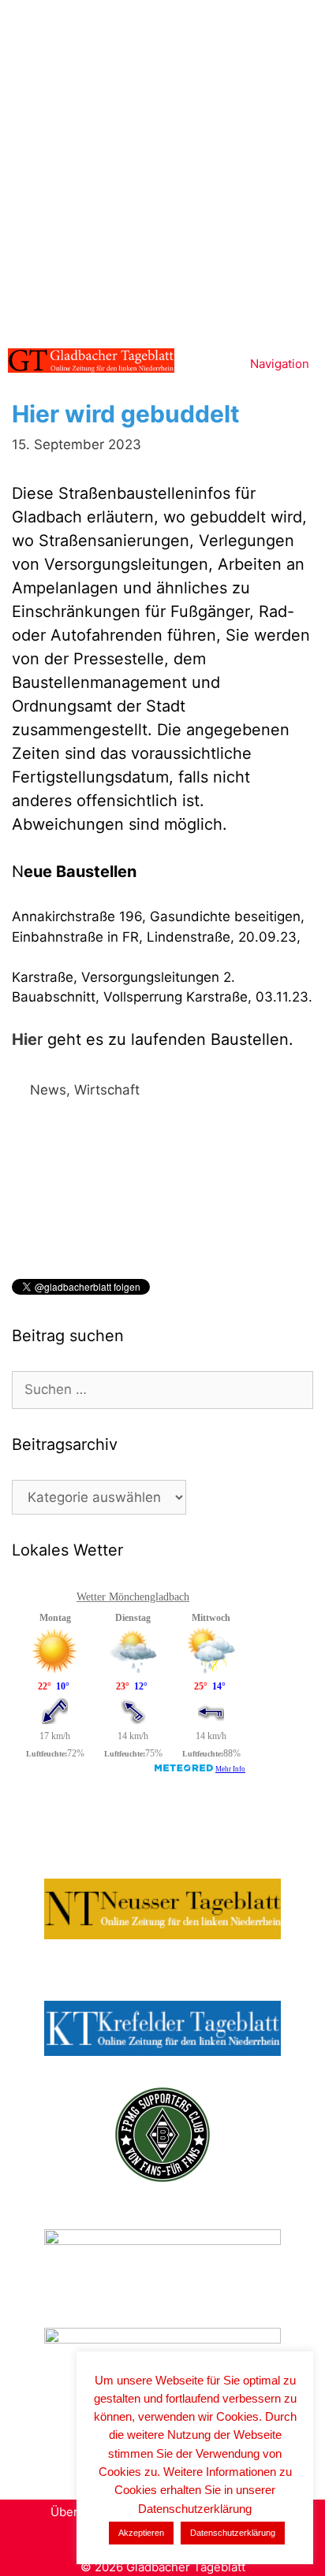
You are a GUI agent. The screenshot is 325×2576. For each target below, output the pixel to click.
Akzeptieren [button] (141, 2533)
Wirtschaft (107, 1090)
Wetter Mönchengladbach (133, 1597)
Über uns (76, 2512)
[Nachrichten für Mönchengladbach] (91, 361)
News (48, 1090)
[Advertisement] (162, 170)
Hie (24, 1039)
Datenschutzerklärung (233, 2533)
